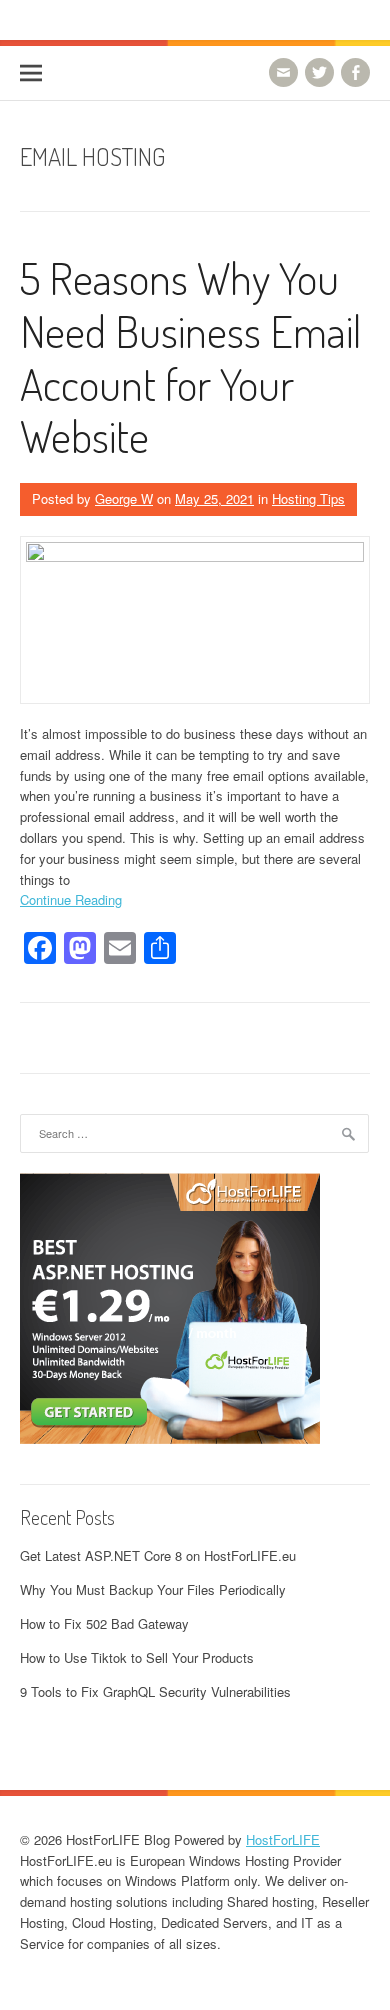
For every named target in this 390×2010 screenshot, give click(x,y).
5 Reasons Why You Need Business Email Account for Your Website (190, 356)
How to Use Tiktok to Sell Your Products (137, 1657)
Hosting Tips (308, 498)
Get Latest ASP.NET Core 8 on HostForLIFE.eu (158, 1555)
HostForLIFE (283, 1839)
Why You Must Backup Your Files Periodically (153, 1589)
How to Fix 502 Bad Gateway (104, 1623)
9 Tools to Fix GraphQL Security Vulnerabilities (155, 1691)
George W (124, 498)
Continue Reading (71, 899)
